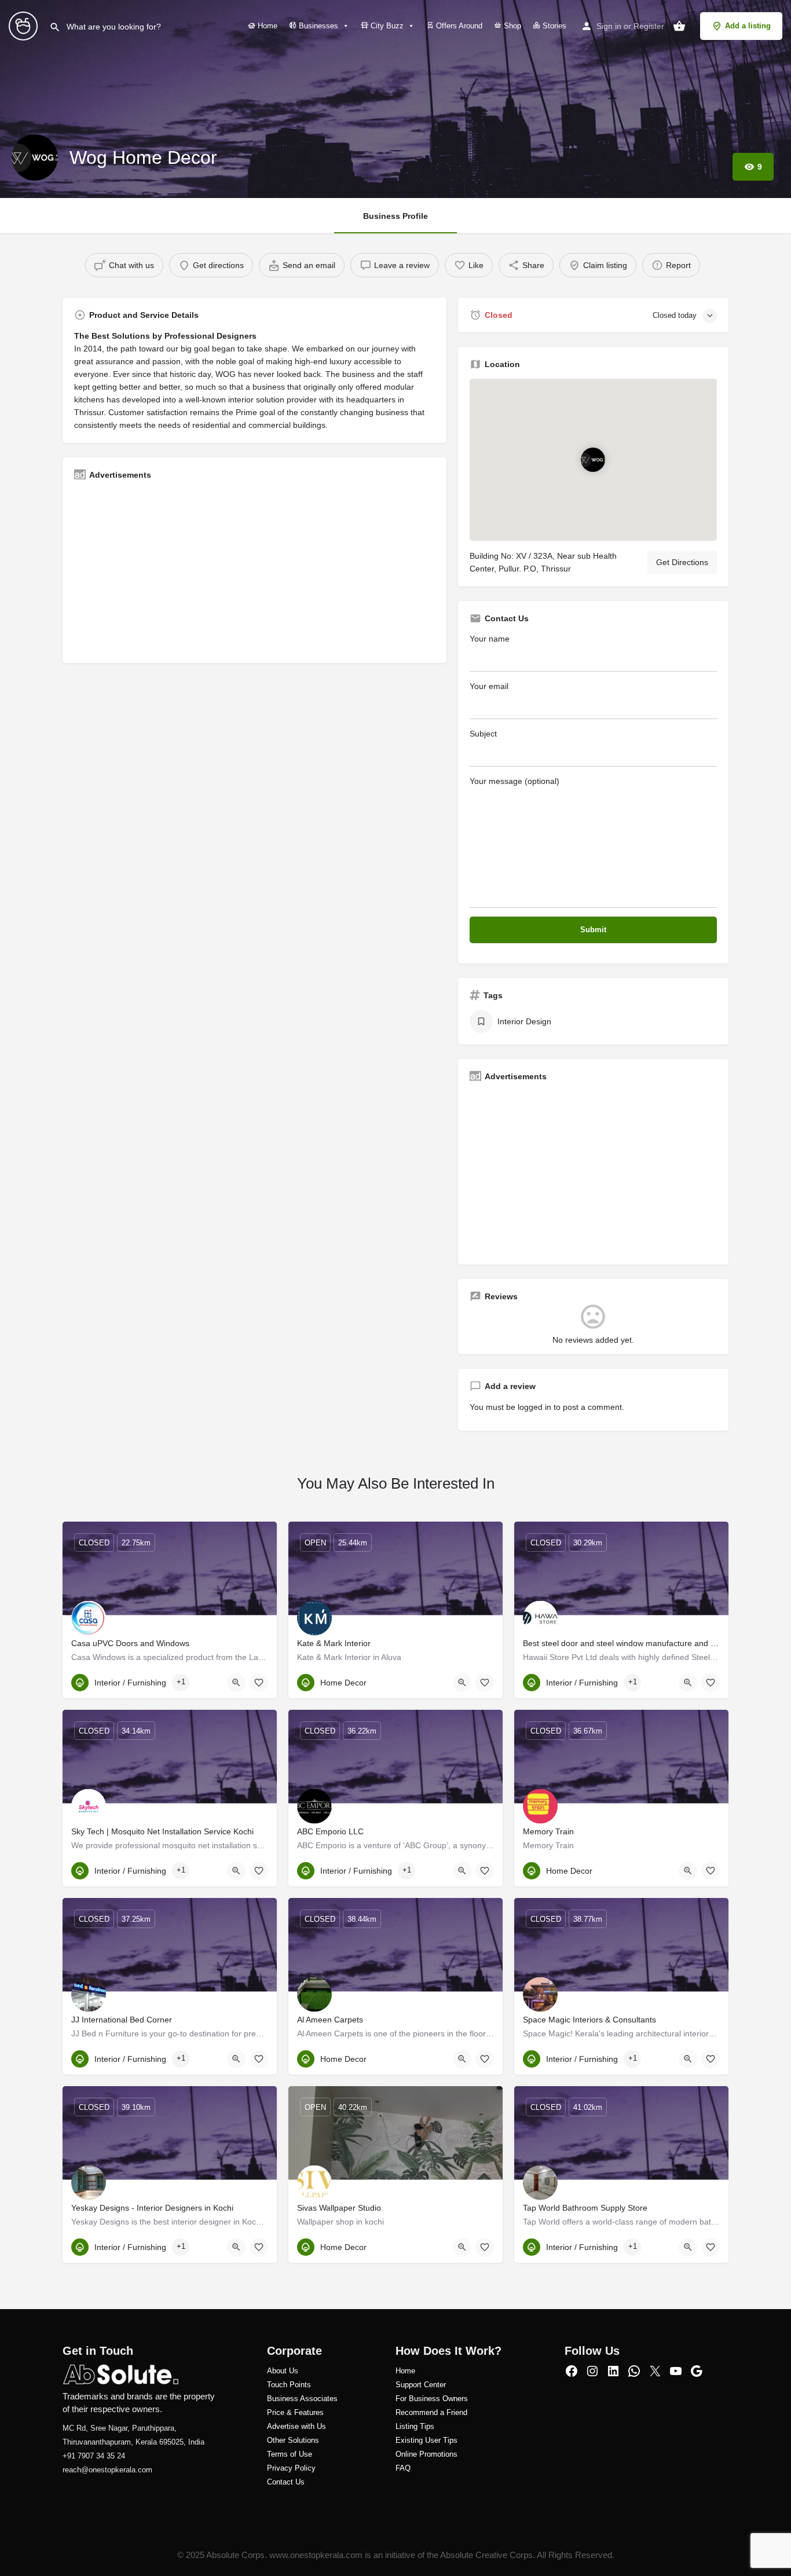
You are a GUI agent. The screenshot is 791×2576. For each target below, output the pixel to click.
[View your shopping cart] (679, 26)
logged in (534, 1407)
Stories (553, 26)
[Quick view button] (236, 1683)
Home (266, 26)
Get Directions (682, 562)
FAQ (403, 2468)
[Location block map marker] (593, 460)
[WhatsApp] (634, 2371)
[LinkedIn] (613, 2371)
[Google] (697, 2371)
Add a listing (748, 26)
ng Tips (422, 2426)
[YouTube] (676, 2371)
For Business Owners (432, 2399)
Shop (511, 26)
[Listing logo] (35, 157)
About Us (283, 2371)
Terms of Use (290, 2454)
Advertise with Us (296, 2426)
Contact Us (286, 2482)
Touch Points (289, 2385)
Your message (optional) (514, 781)
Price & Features (295, 2412)
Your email (489, 686)
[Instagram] (592, 2371)
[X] (655, 2371)
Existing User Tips (426, 2440)
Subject (483, 734)
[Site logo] (25, 25)
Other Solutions (293, 2440)
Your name (490, 639)
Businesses (317, 26)
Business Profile (395, 216)
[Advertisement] (254, 570)
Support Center (421, 2385)
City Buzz (386, 26)
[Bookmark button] (259, 1683)
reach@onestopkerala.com (107, 2470)
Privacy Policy (291, 2468)
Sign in (609, 26)
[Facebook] (572, 2371)
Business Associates (302, 2399)
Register (649, 26)
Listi (402, 2426)
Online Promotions (426, 2454)
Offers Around (458, 26)
